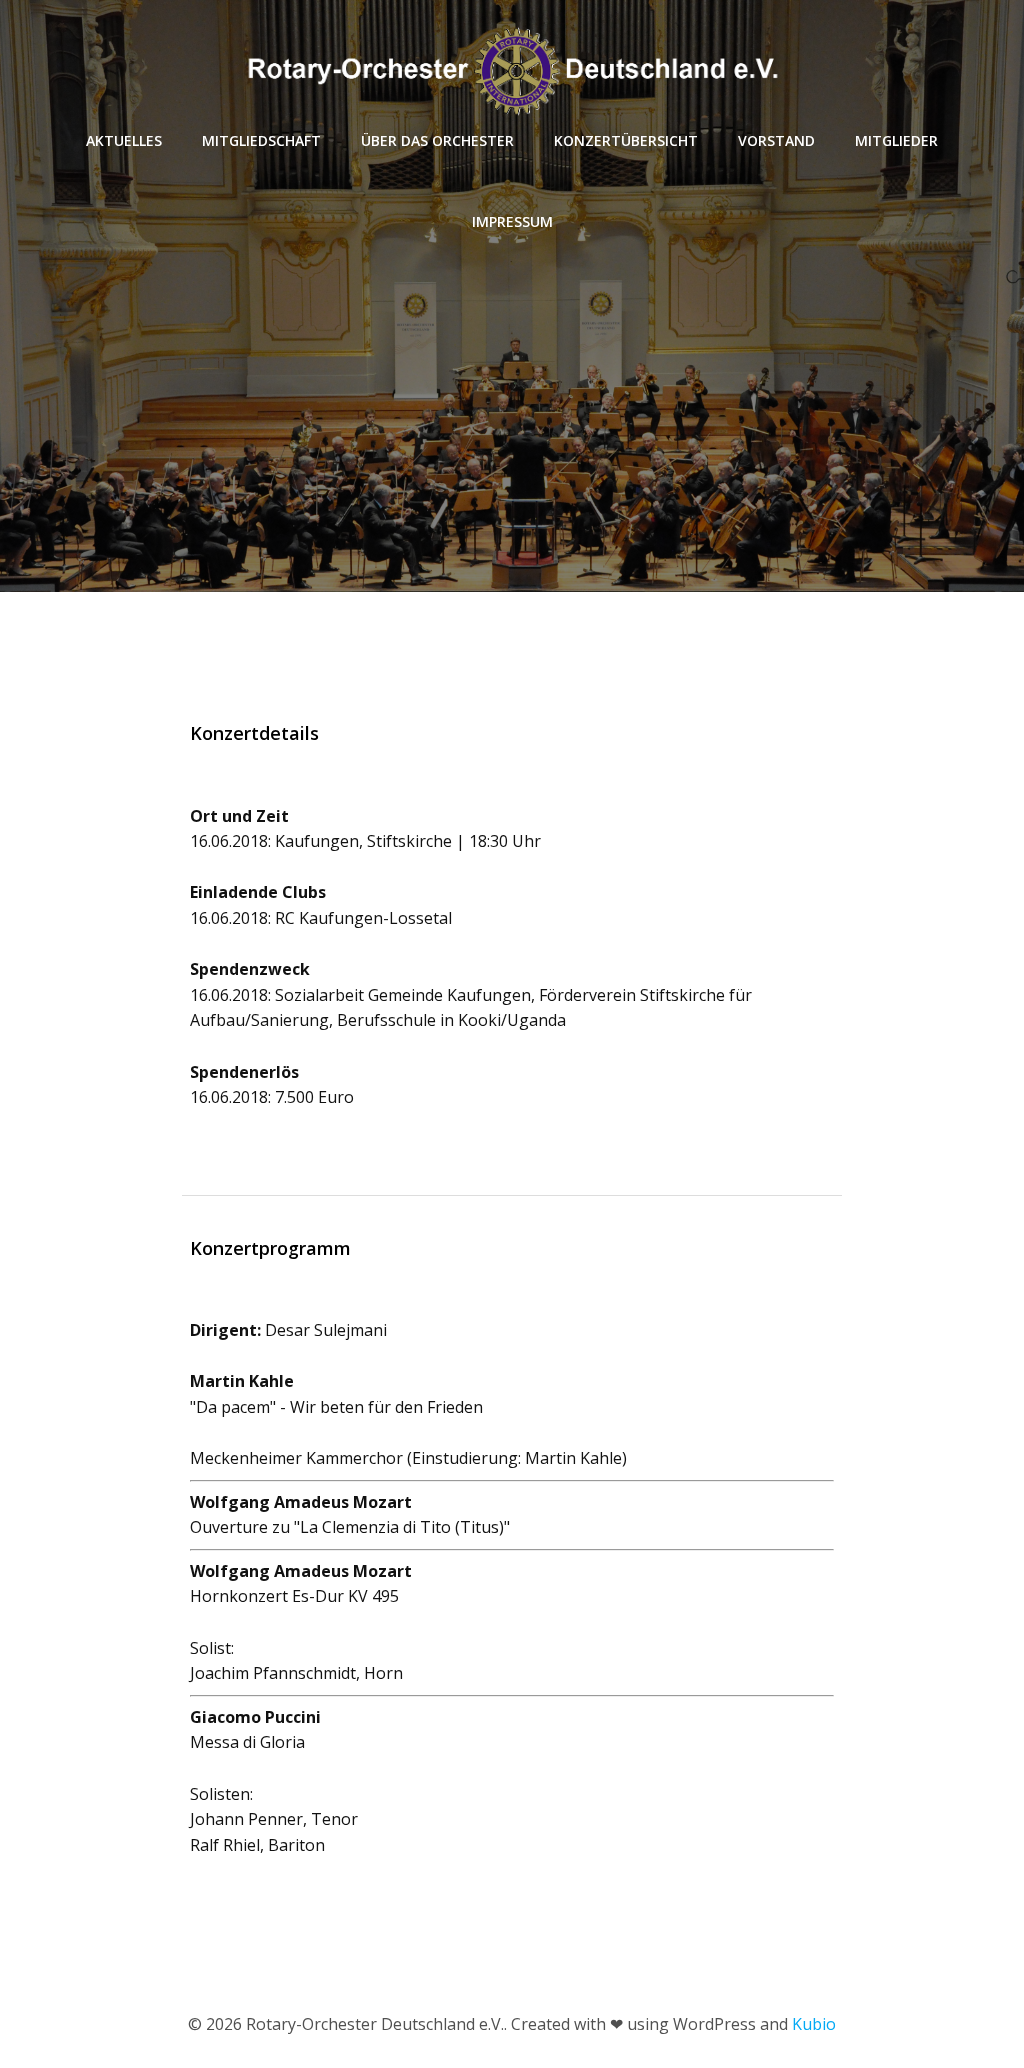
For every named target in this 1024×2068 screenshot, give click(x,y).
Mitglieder (896, 140)
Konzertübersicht (626, 140)
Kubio (814, 2024)
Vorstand (776, 140)
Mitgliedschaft (261, 140)
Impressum (512, 221)
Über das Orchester (437, 140)
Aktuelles (124, 140)
